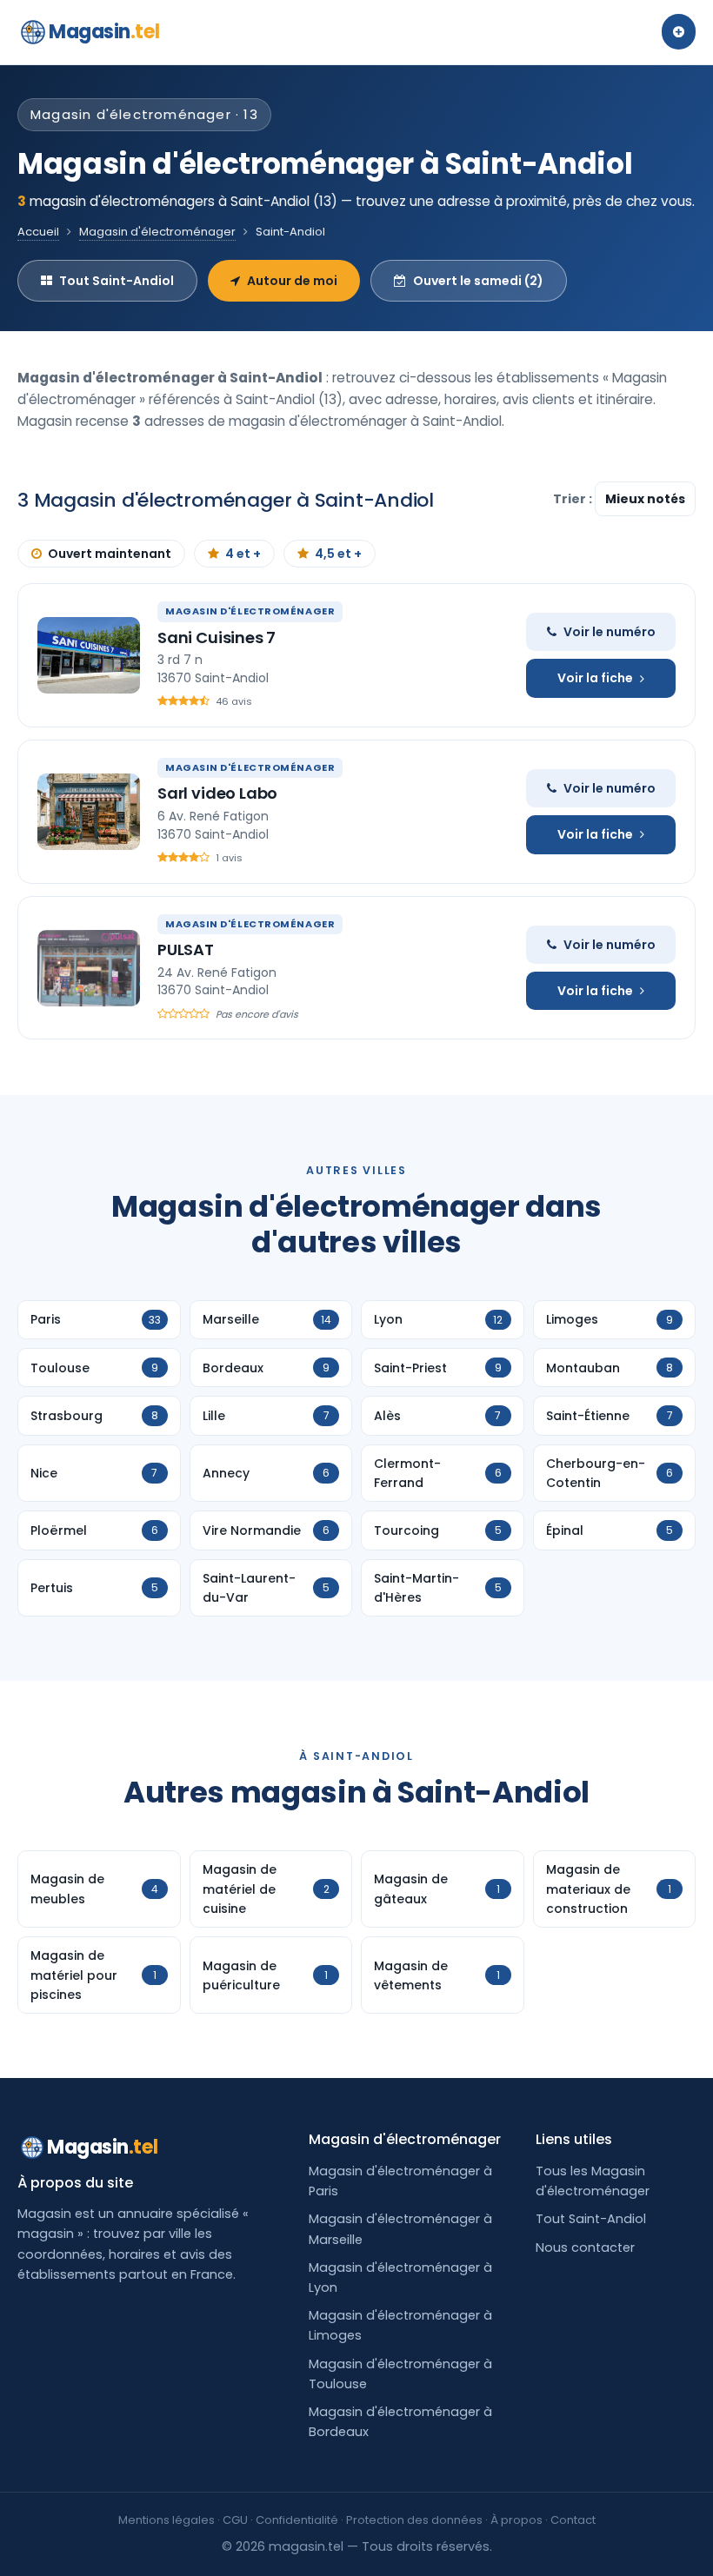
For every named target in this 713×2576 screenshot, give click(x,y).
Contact (573, 2520)
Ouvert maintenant (110, 554)
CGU (235, 2520)
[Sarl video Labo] (89, 812)
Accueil (38, 232)
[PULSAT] (89, 968)
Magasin (104, 32)
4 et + (243, 554)
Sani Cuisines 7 (217, 637)
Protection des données (414, 2520)
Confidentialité (297, 2520)
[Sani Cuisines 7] (89, 655)
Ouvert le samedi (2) (478, 281)
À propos (516, 2520)
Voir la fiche (595, 678)
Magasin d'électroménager (157, 232)
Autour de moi (292, 281)
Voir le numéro (610, 632)
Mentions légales (167, 2520)
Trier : (574, 499)
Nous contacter (585, 2247)
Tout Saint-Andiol (117, 281)
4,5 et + (338, 554)
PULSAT (186, 949)
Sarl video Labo (217, 793)
